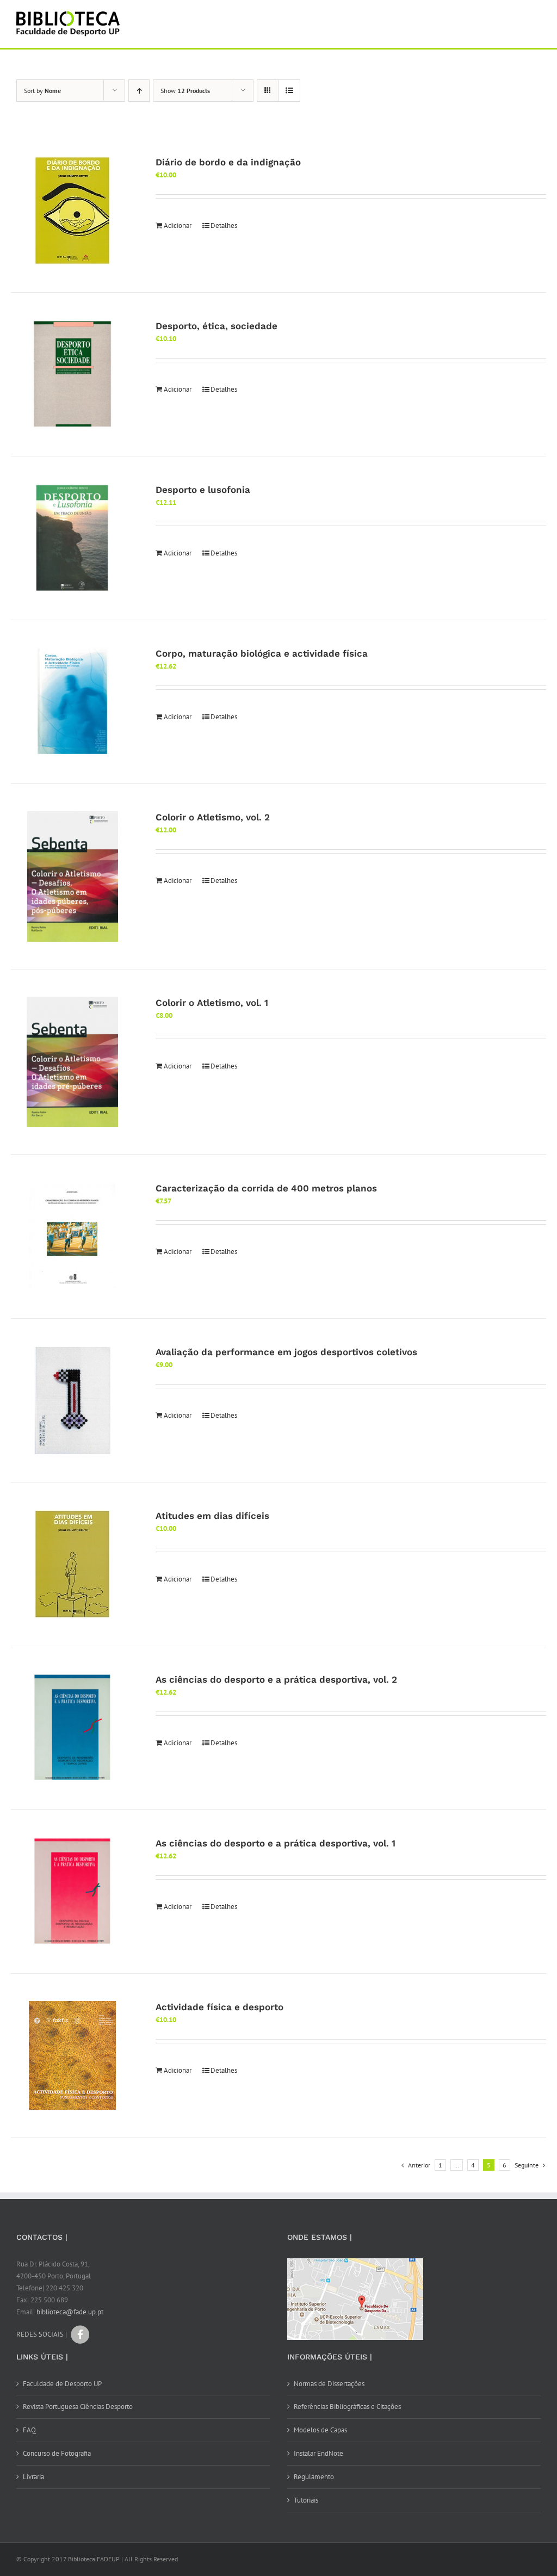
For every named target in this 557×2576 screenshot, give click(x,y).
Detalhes (224, 226)
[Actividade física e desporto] (72, 2055)
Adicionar (178, 226)
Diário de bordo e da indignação (228, 162)
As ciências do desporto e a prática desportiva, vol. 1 (276, 1843)
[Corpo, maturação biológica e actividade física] (72, 702)
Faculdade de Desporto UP (62, 2384)
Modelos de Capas (320, 2430)
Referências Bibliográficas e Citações (347, 2407)
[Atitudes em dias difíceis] (72, 1564)
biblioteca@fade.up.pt (70, 2312)
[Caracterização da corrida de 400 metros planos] (72, 1237)
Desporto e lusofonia (203, 490)
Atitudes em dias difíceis (212, 1516)
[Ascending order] (139, 91)
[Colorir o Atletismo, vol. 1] (72, 1062)
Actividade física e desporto (219, 2007)
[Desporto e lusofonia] (72, 538)
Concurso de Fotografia (57, 2453)
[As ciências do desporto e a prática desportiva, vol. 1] (72, 1892)
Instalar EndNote (318, 2453)
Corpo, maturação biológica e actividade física (262, 653)
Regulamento (314, 2477)
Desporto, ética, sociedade (216, 326)
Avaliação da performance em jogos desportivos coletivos (286, 1352)
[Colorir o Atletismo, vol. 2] (72, 876)
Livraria (33, 2477)
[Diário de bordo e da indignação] (72, 211)
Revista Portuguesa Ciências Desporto (78, 2407)
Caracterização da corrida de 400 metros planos (266, 1188)
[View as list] (289, 91)
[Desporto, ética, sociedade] (72, 374)
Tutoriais (306, 2500)
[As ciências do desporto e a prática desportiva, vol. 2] (72, 1728)
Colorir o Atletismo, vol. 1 (212, 1003)
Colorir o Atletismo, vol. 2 (213, 817)
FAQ (29, 2430)
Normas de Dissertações (329, 2384)
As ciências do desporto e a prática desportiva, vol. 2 (276, 1679)
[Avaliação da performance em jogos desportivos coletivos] (72, 1400)
